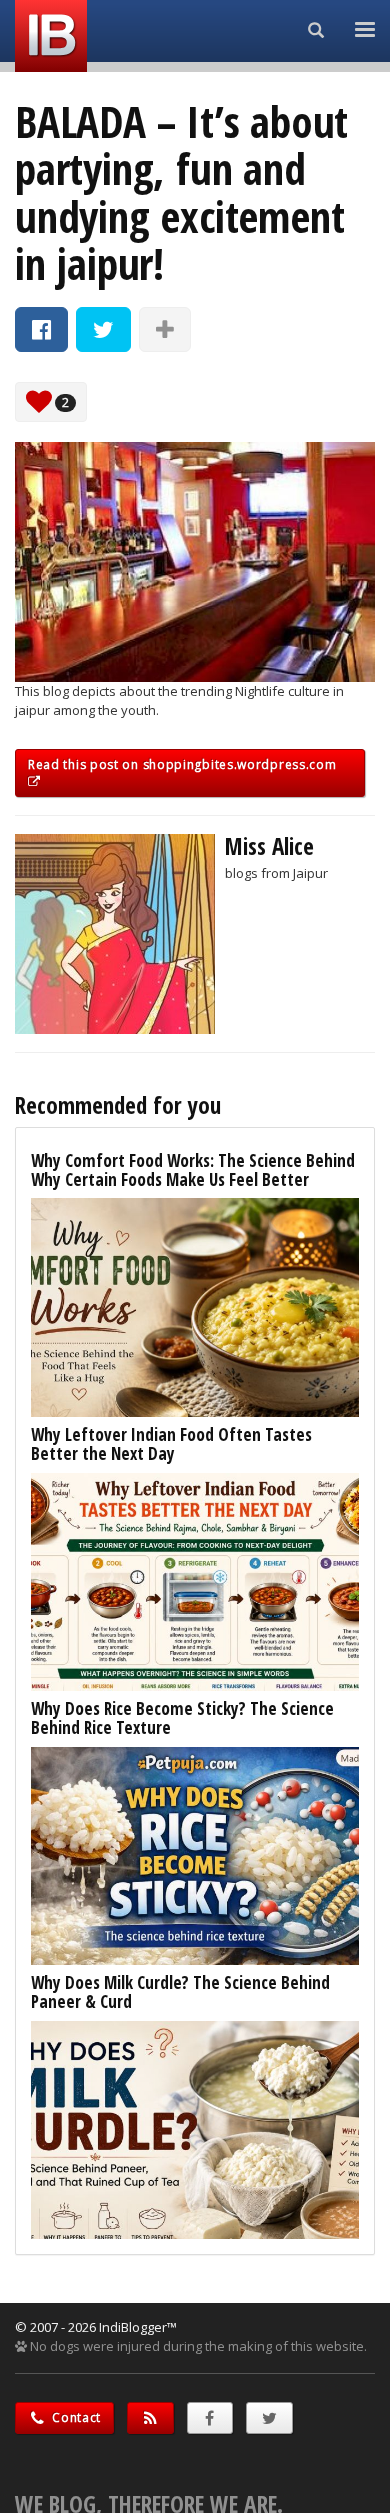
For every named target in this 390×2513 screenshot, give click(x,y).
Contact (75, 2417)
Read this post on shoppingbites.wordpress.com (182, 764)
